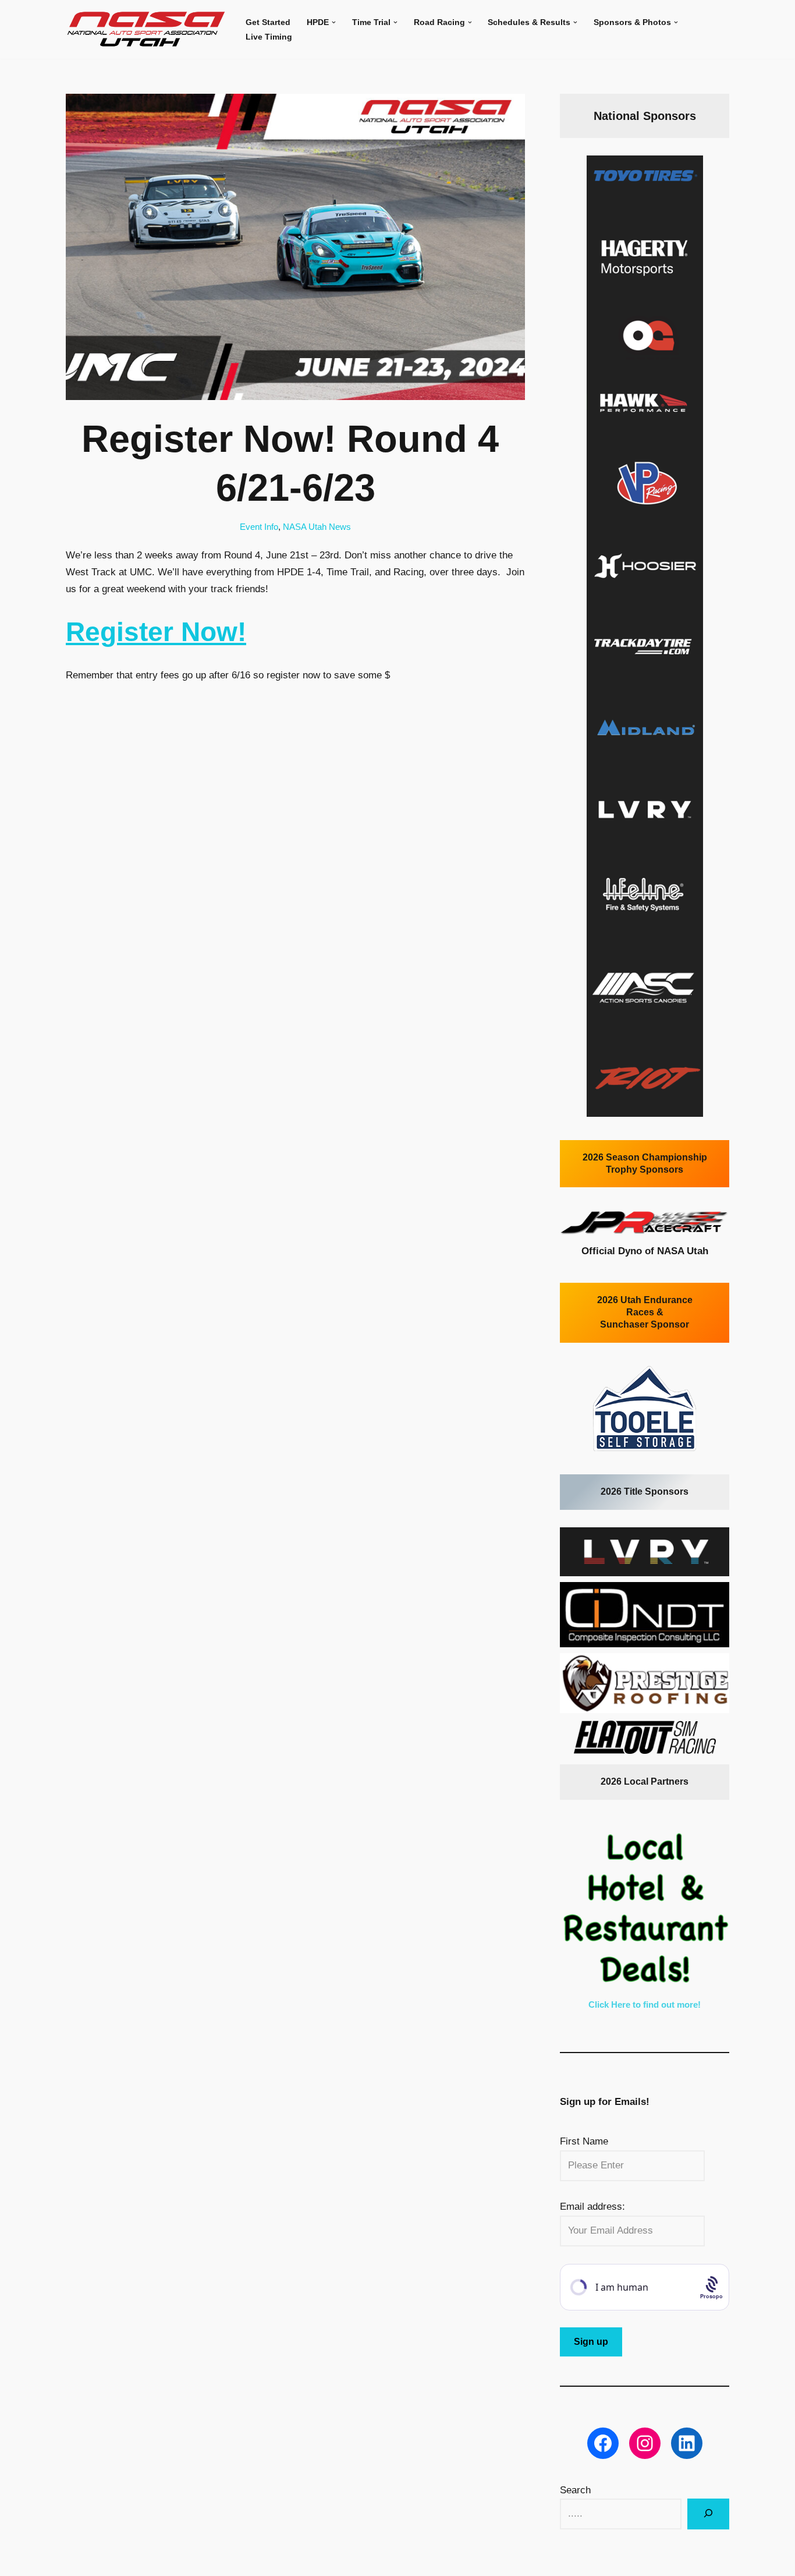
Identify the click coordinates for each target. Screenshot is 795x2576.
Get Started (268, 22)
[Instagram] (645, 2443)
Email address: (592, 2207)
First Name (584, 2141)
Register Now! (156, 632)
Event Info (259, 527)
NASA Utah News (317, 527)
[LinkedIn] (687, 2443)
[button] (334, 22)
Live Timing (269, 37)
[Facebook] (603, 2443)
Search (575, 2490)
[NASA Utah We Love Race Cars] (146, 29)
